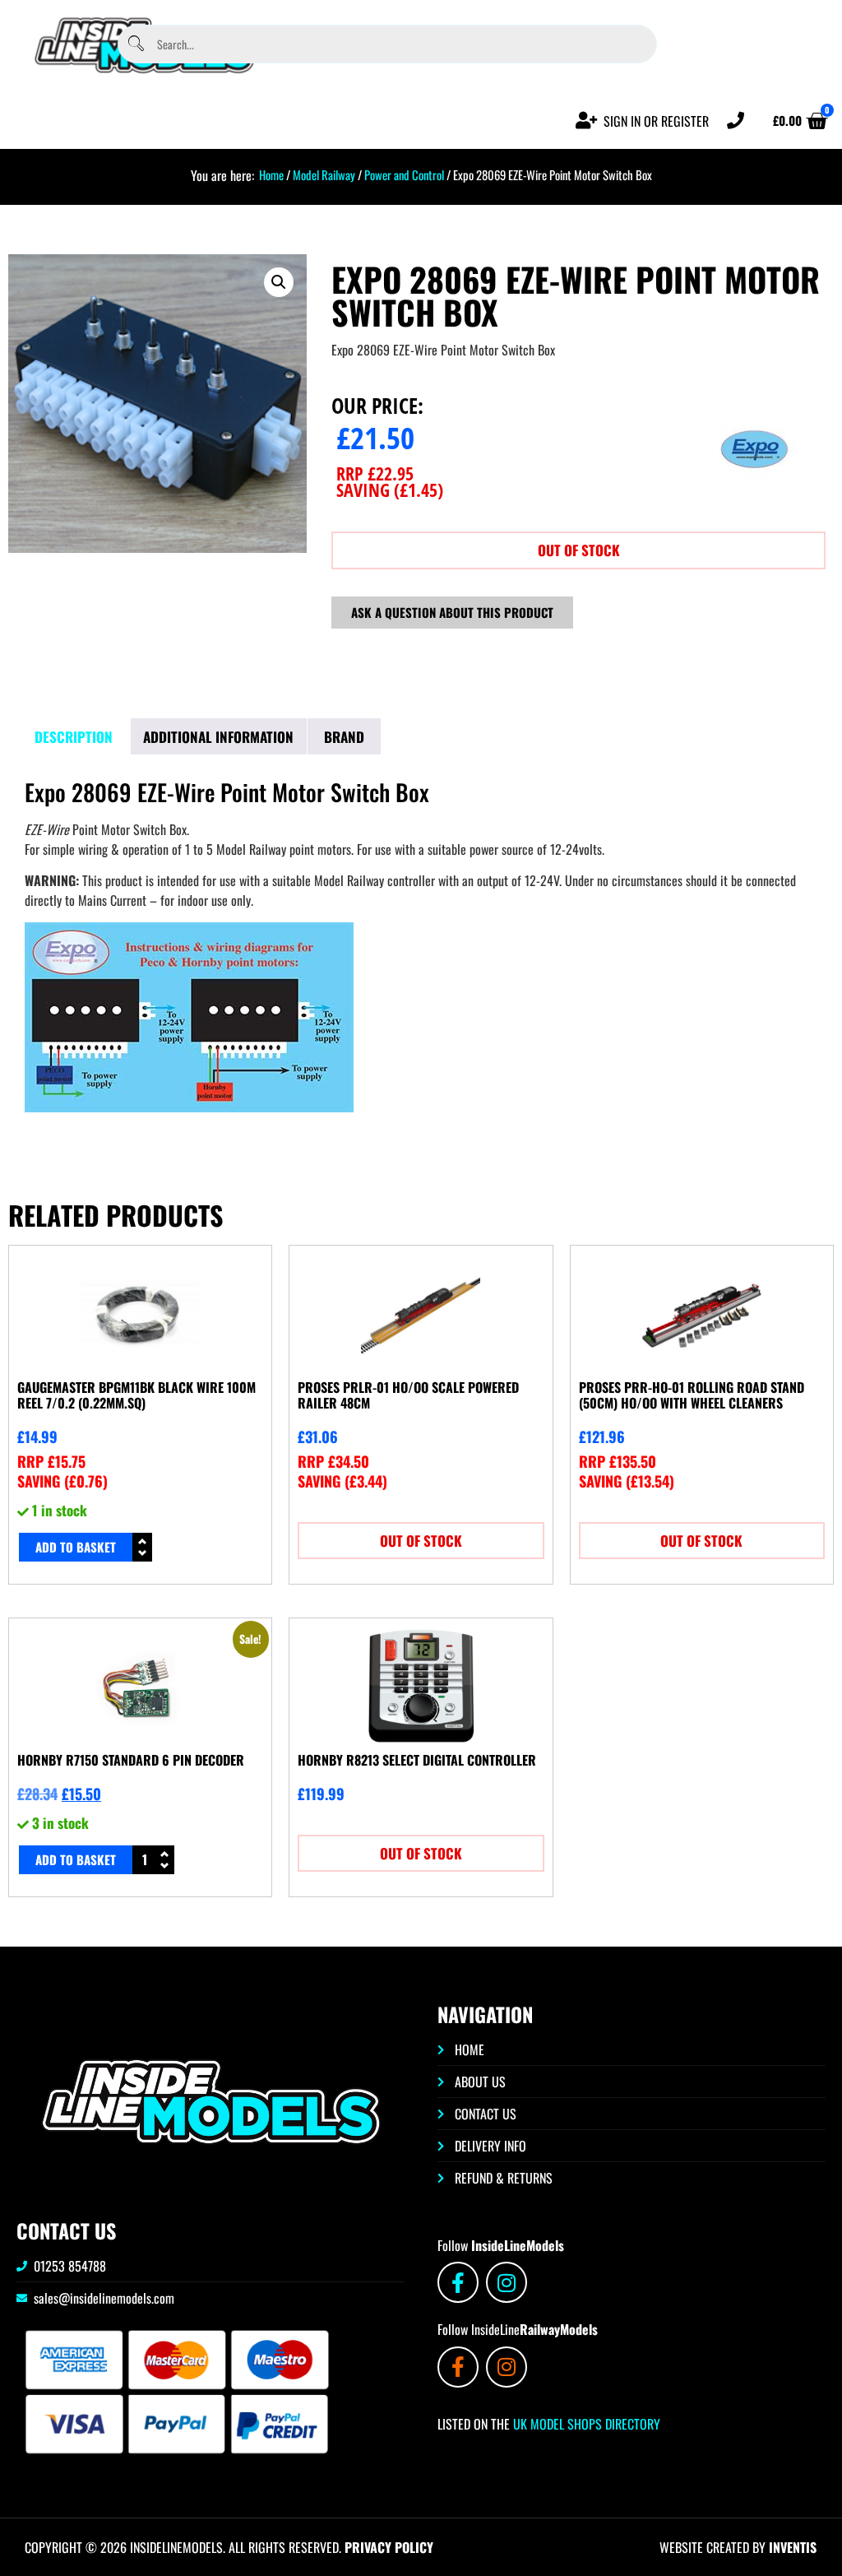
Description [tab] (74, 737)
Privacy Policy (389, 2547)
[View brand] (755, 505)
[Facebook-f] (458, 2282)
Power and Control (404, 174)
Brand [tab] (344, 737)
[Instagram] (507, 2282)
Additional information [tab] (218, 737)
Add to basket (76, 1547)
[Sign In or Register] (587, 121)
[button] (279, 282)
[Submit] (136, 44)
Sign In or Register (656, 121)
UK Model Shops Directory (585, 2424)
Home (271, 174)
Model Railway (324, 174)
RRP (375, 473)
